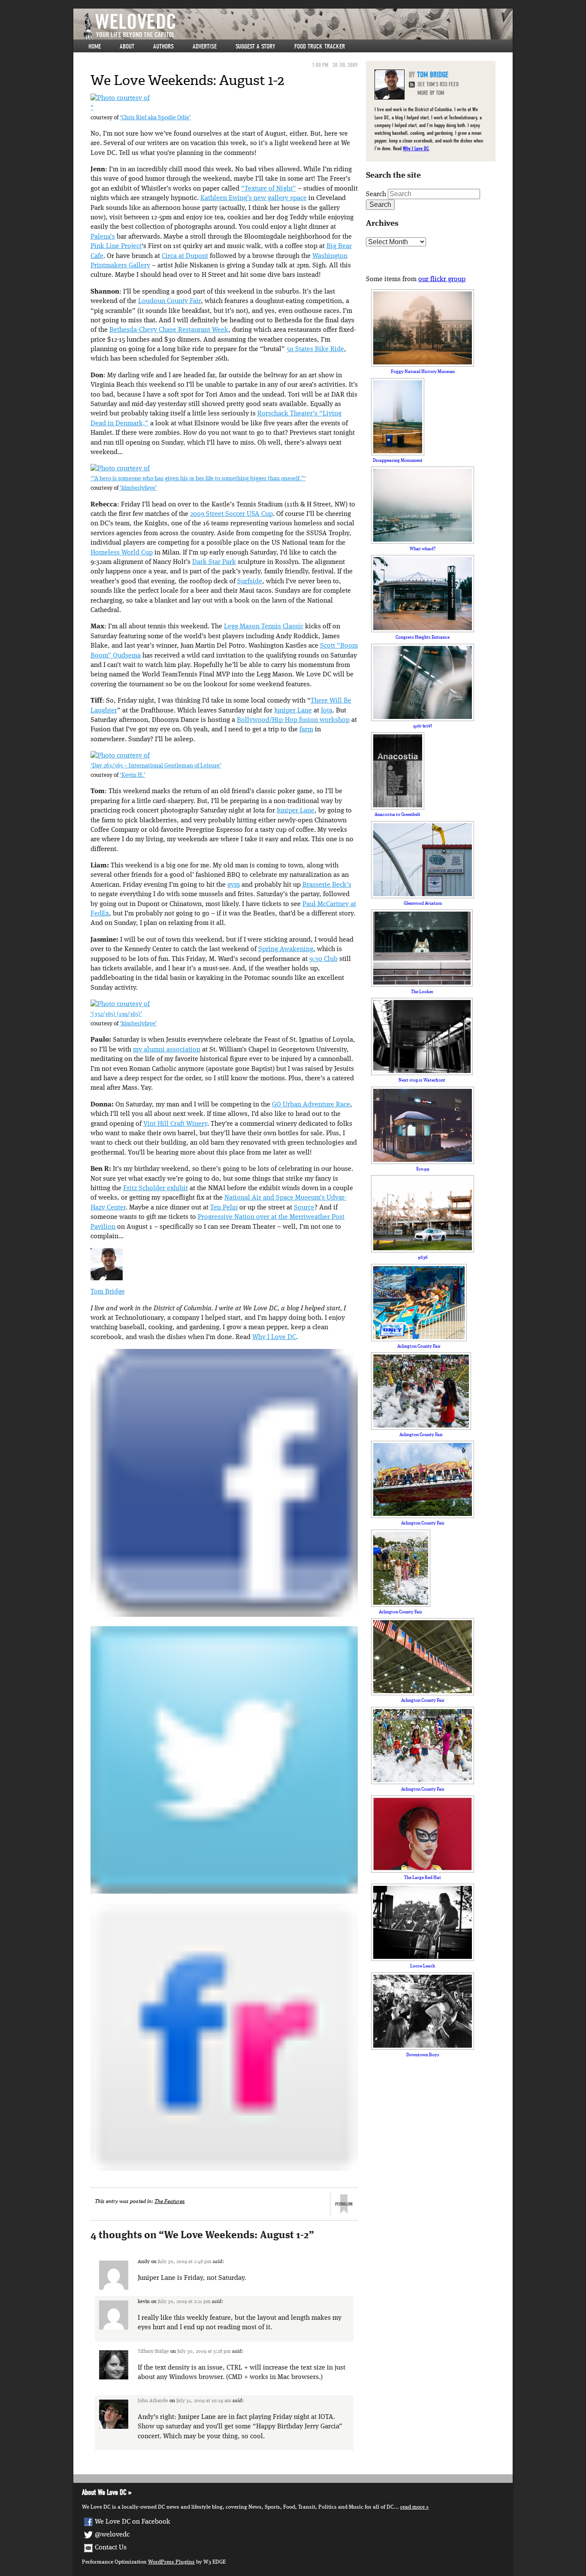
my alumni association (167, 1050)
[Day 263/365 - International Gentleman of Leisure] (120, 756)
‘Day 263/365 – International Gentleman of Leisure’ (156, 766)
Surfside (250, 582)
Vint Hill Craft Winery (175, 1124)
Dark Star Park (214, 562)
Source (304, 1208)
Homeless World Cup (122, 553)
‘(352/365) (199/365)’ (116, 1014)
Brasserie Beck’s (327, 885)
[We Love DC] (297, 26)
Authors (163, 46)
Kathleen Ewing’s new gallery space (254, 198)
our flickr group (442, 279)
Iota (327, 711)
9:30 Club (323, 959)
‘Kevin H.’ (133, 775)
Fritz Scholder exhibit (156, 1188)
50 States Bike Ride (315, 349)
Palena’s (103, 237)
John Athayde (153, 2401)
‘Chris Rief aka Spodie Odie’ (155, 118)
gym (234, 885)
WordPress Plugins (171, 2562)
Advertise (205, 46)
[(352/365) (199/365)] (120, 1004)
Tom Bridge (108, 1292)
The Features (170, 2202)
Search (376, 194)
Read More (412, 2507)
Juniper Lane (293, 711)
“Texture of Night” (269, 189)
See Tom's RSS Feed (438, 84)
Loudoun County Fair (169, 301)
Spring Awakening (286, 949)
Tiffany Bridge (153, 2352)
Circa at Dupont (185, 256)
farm (306, 730)
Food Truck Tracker (320, 46)
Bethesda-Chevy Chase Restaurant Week (169, 330)
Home (95, 46)
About (127, 46)
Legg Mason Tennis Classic (264, 627)
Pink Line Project (116, 246)
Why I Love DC (274, 1337)
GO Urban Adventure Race (311, 1105)
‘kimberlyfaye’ (138, 488)
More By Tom (431, 93)
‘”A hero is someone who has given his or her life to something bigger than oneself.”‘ (198, 479)
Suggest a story (255, 46)
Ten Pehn (224, 1208)
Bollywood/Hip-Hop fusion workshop (293, 720)
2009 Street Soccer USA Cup (231, 514)
